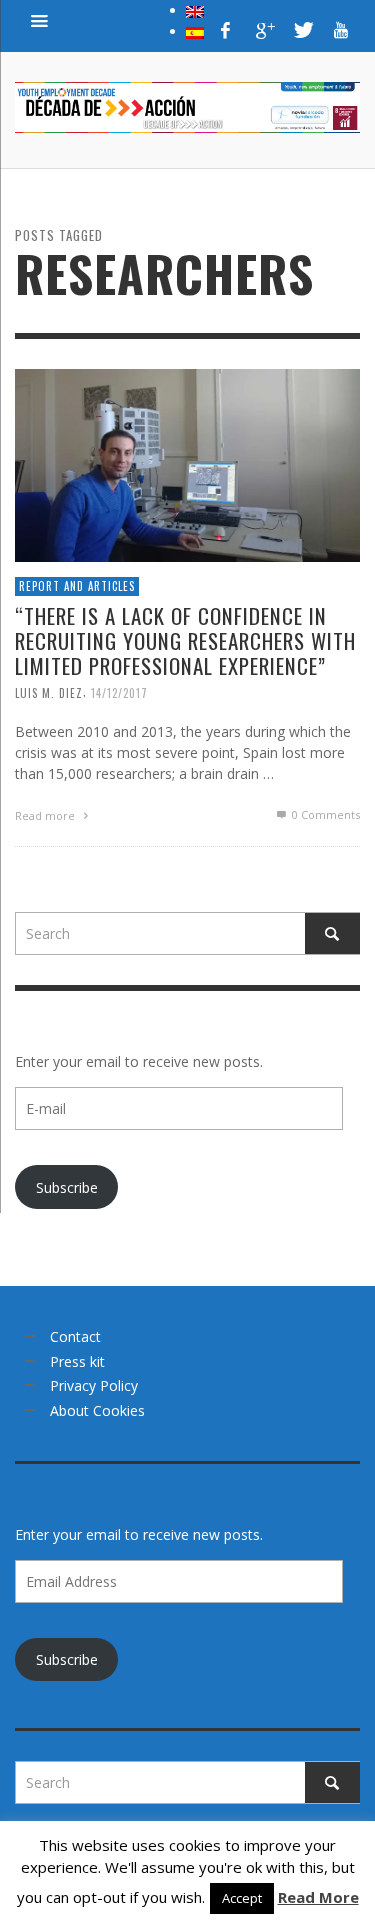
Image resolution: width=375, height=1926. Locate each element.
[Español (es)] (195, 31)
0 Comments (324, 814)
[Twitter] (302, 30)
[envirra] (40, 20)
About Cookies (97, 1410)
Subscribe (67, 1187)
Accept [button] (242, 1898)
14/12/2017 (119, 693)
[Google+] (264, 30)
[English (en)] (195, 10)
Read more (46, 815)
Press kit (77, 1361)
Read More (318, 1897)
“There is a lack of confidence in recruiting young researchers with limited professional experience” (185, 640)
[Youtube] (341, 30)
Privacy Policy (94, 1385)
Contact (75, 1336)
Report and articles (77, 586)
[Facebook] (226, 30)
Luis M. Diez (49, 693)
